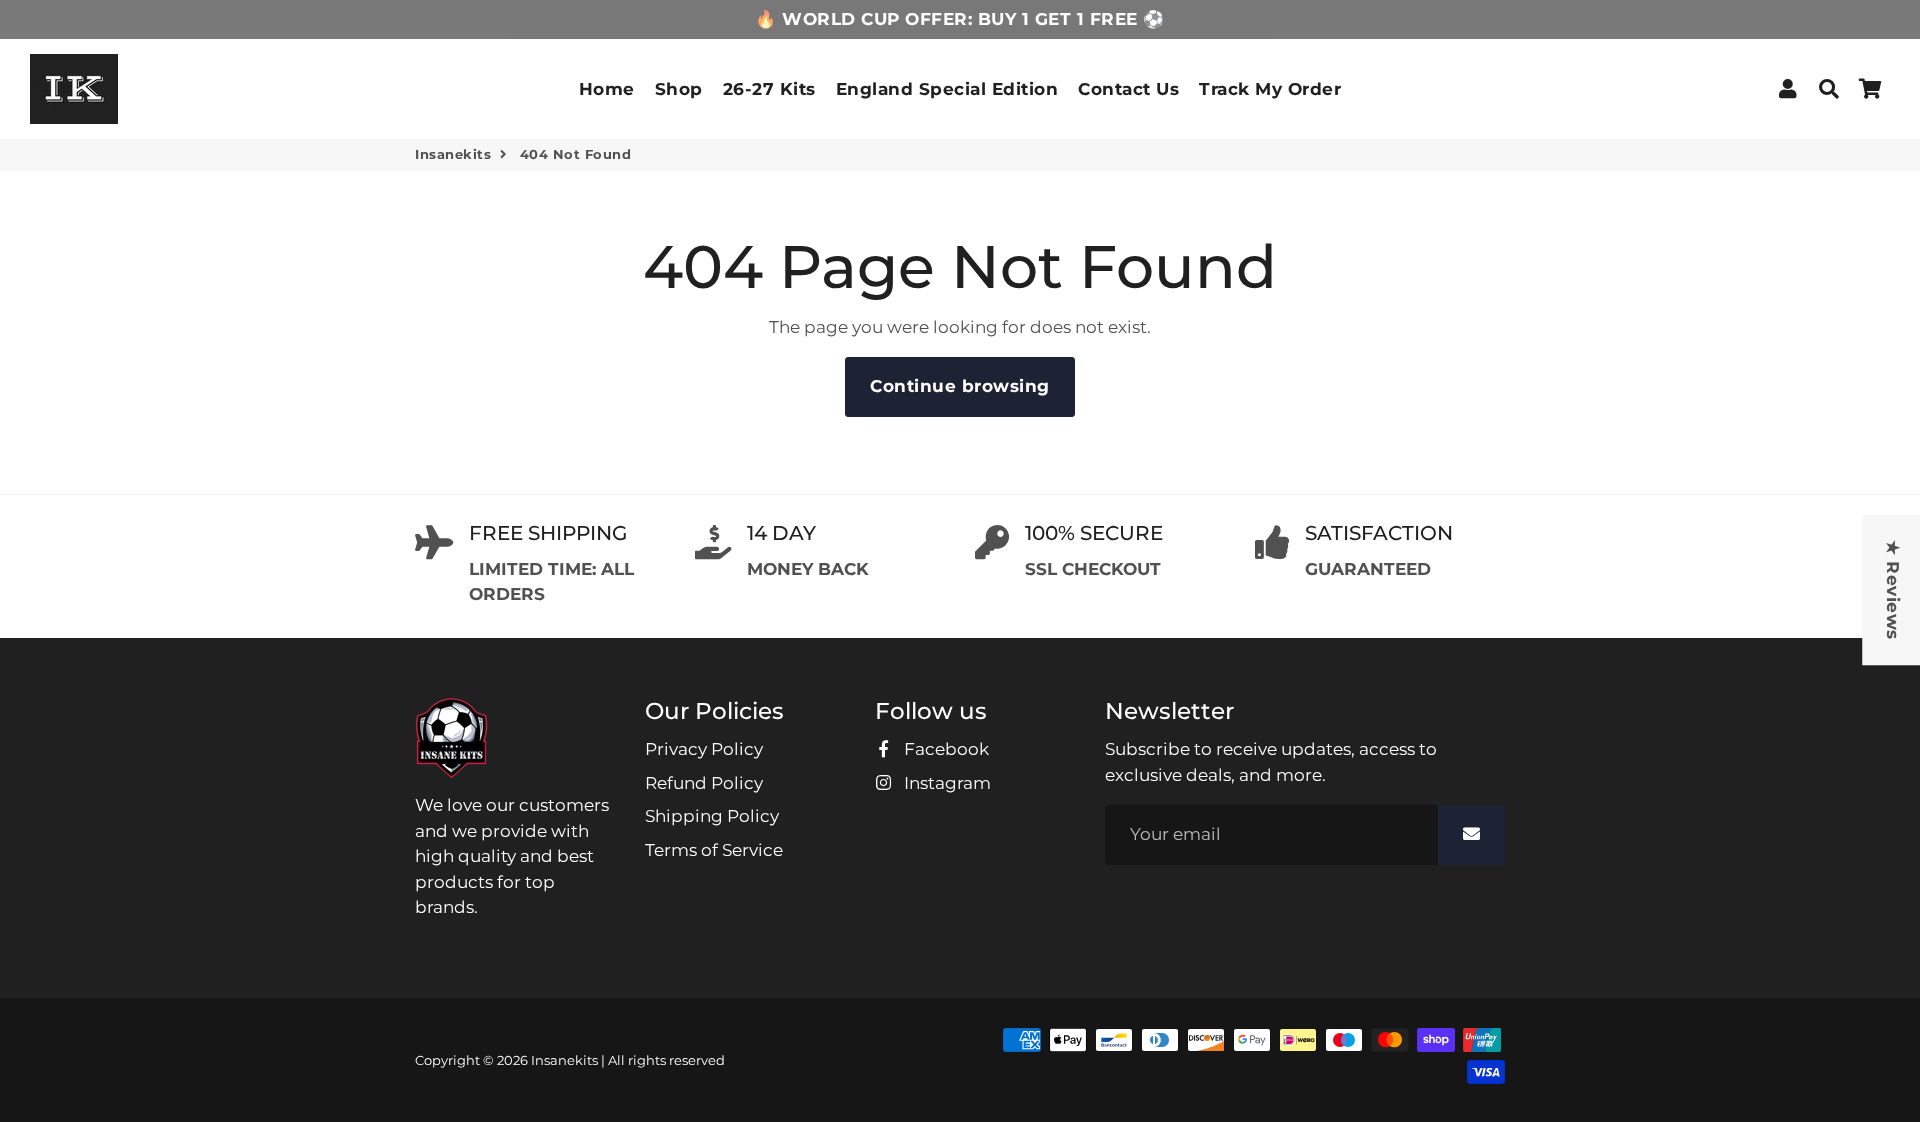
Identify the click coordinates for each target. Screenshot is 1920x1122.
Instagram (945, 783)
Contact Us (1128, 89)
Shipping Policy (712, 816)
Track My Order (1270, 89)
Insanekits (453, 154)
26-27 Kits (769, 89)
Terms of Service (714, 850)
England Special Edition (947, 89)
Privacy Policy (704, 749)
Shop (679, 89)
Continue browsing (960, 386)
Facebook (944, 749)
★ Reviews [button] (1892, 590)
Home (607, 89)
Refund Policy (704, 783)
